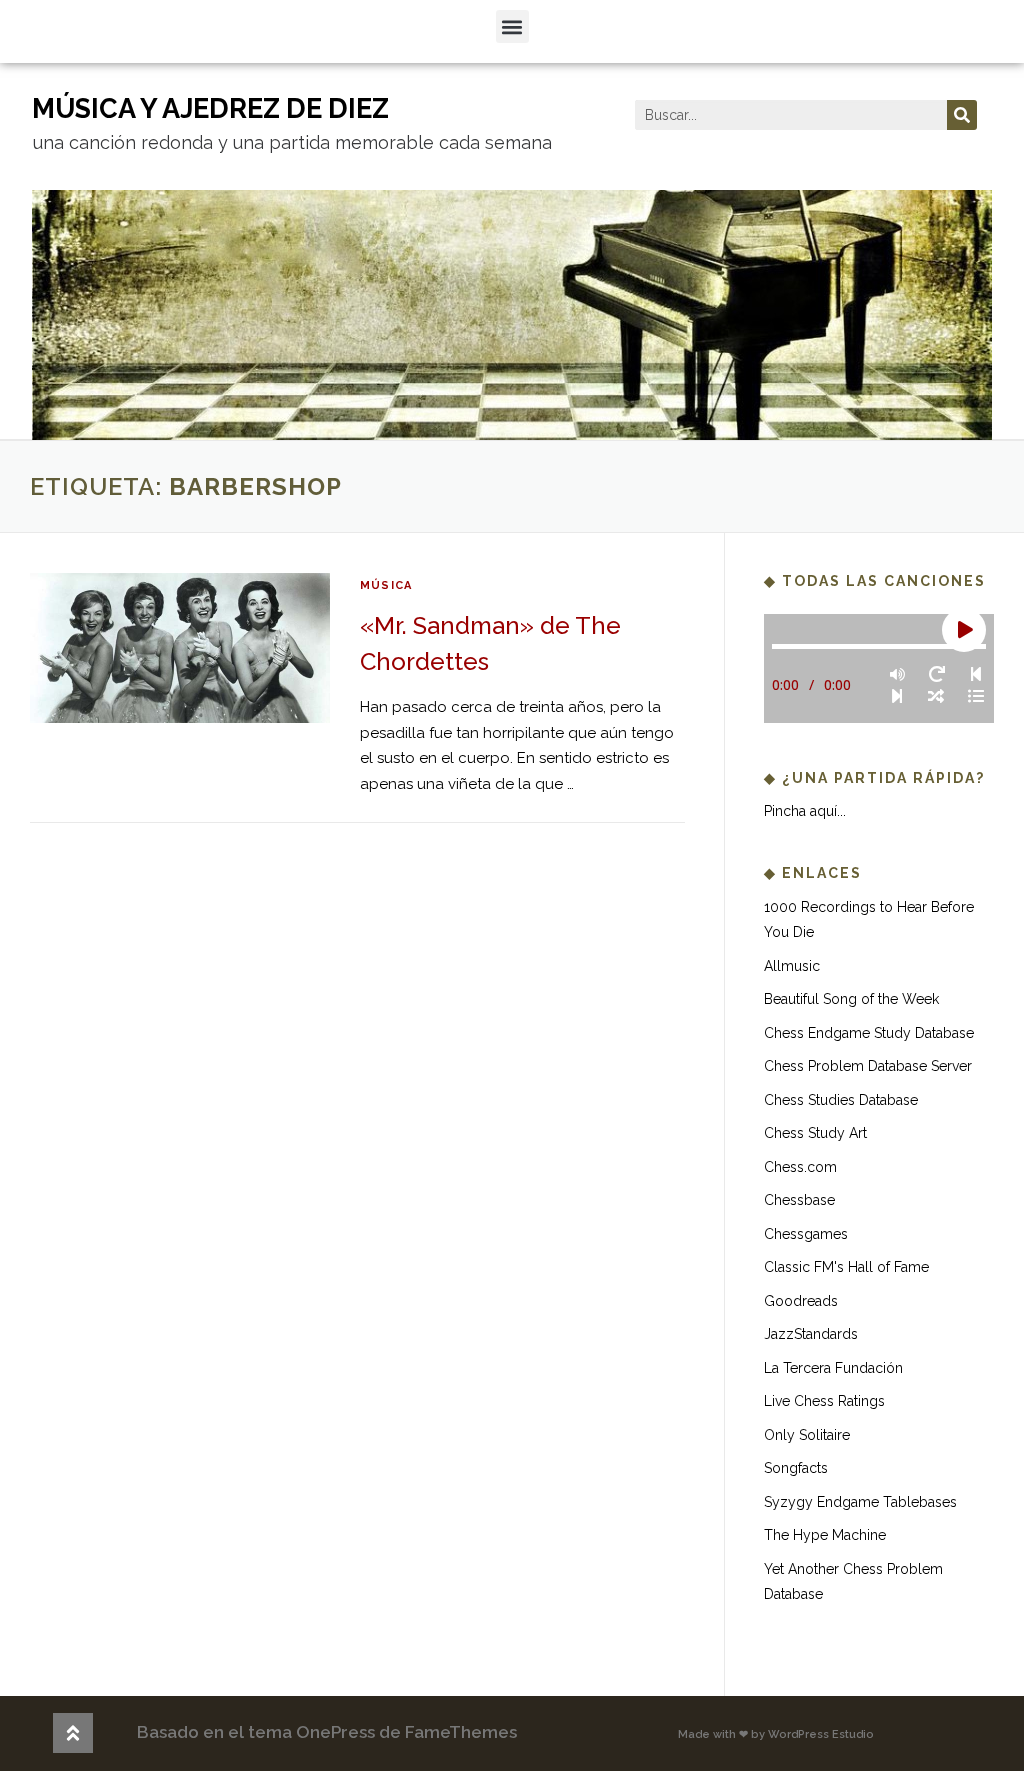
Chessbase (799, 1200)
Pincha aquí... (805, 811)
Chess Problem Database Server (868, 1066)
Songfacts (796, 1468)
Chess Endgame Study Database (869, 1033)
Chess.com (800, 1167)
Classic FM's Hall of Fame (846, 1267)
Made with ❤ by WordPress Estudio (776, 1734)
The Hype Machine (825, 1535)
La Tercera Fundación (833, 1368)
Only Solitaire (807, 1435)
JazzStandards (811, 1334)
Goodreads (801, 1301)
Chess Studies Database (841, 1100)
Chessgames (806, 1234)
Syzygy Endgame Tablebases (860, 1502)
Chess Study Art (815, 1133)
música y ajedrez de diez (210, 108)
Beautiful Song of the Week (851, 999)
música (386, 585)
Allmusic (792, 966)
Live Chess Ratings (824, 1401)
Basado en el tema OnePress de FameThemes (327, 1732)
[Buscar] (962, 115)
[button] (512, 26)
